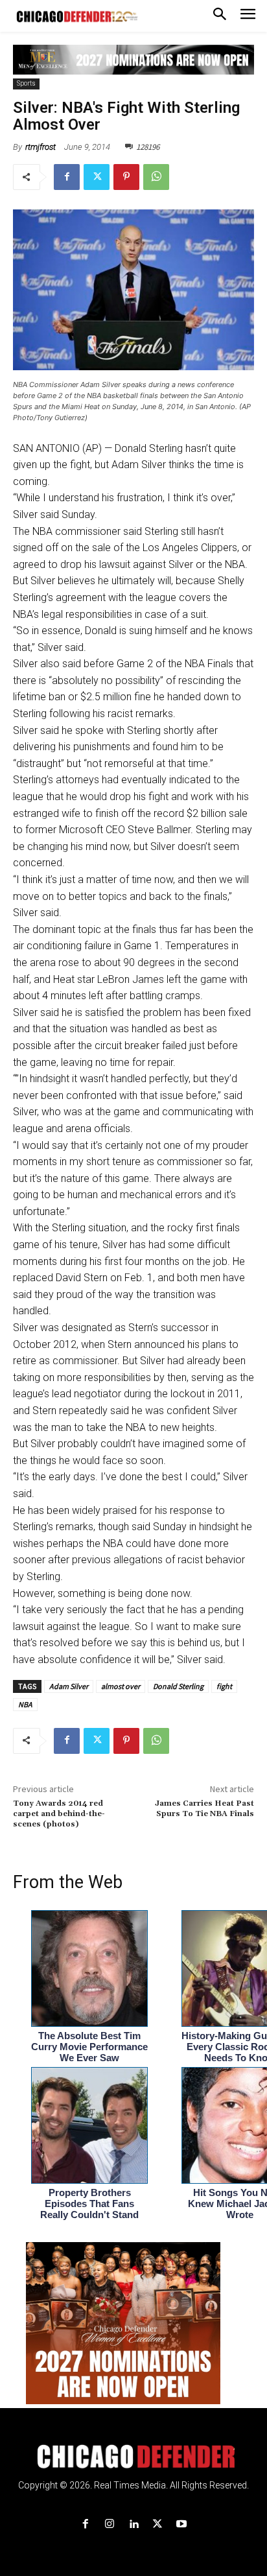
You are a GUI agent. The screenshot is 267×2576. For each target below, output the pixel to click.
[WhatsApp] (156, 177)
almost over (121, 1686)
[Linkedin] (133, 2524)
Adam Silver (69, 1686)
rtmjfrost (41, 147)
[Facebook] (67, 177)
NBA (25, 1704)
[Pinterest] (126, 177)
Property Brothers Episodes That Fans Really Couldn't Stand (89, 2204)
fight (224, 1686)
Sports (26, 83)
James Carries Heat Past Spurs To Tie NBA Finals (204, 1809)
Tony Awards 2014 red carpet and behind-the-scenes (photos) (59, 1814)
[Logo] (134, 2457)
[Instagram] (109, 2524)
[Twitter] (97, 177)
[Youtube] (182, 2524)
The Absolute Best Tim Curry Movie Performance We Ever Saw (89, 2047)
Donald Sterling (178, 1686)
